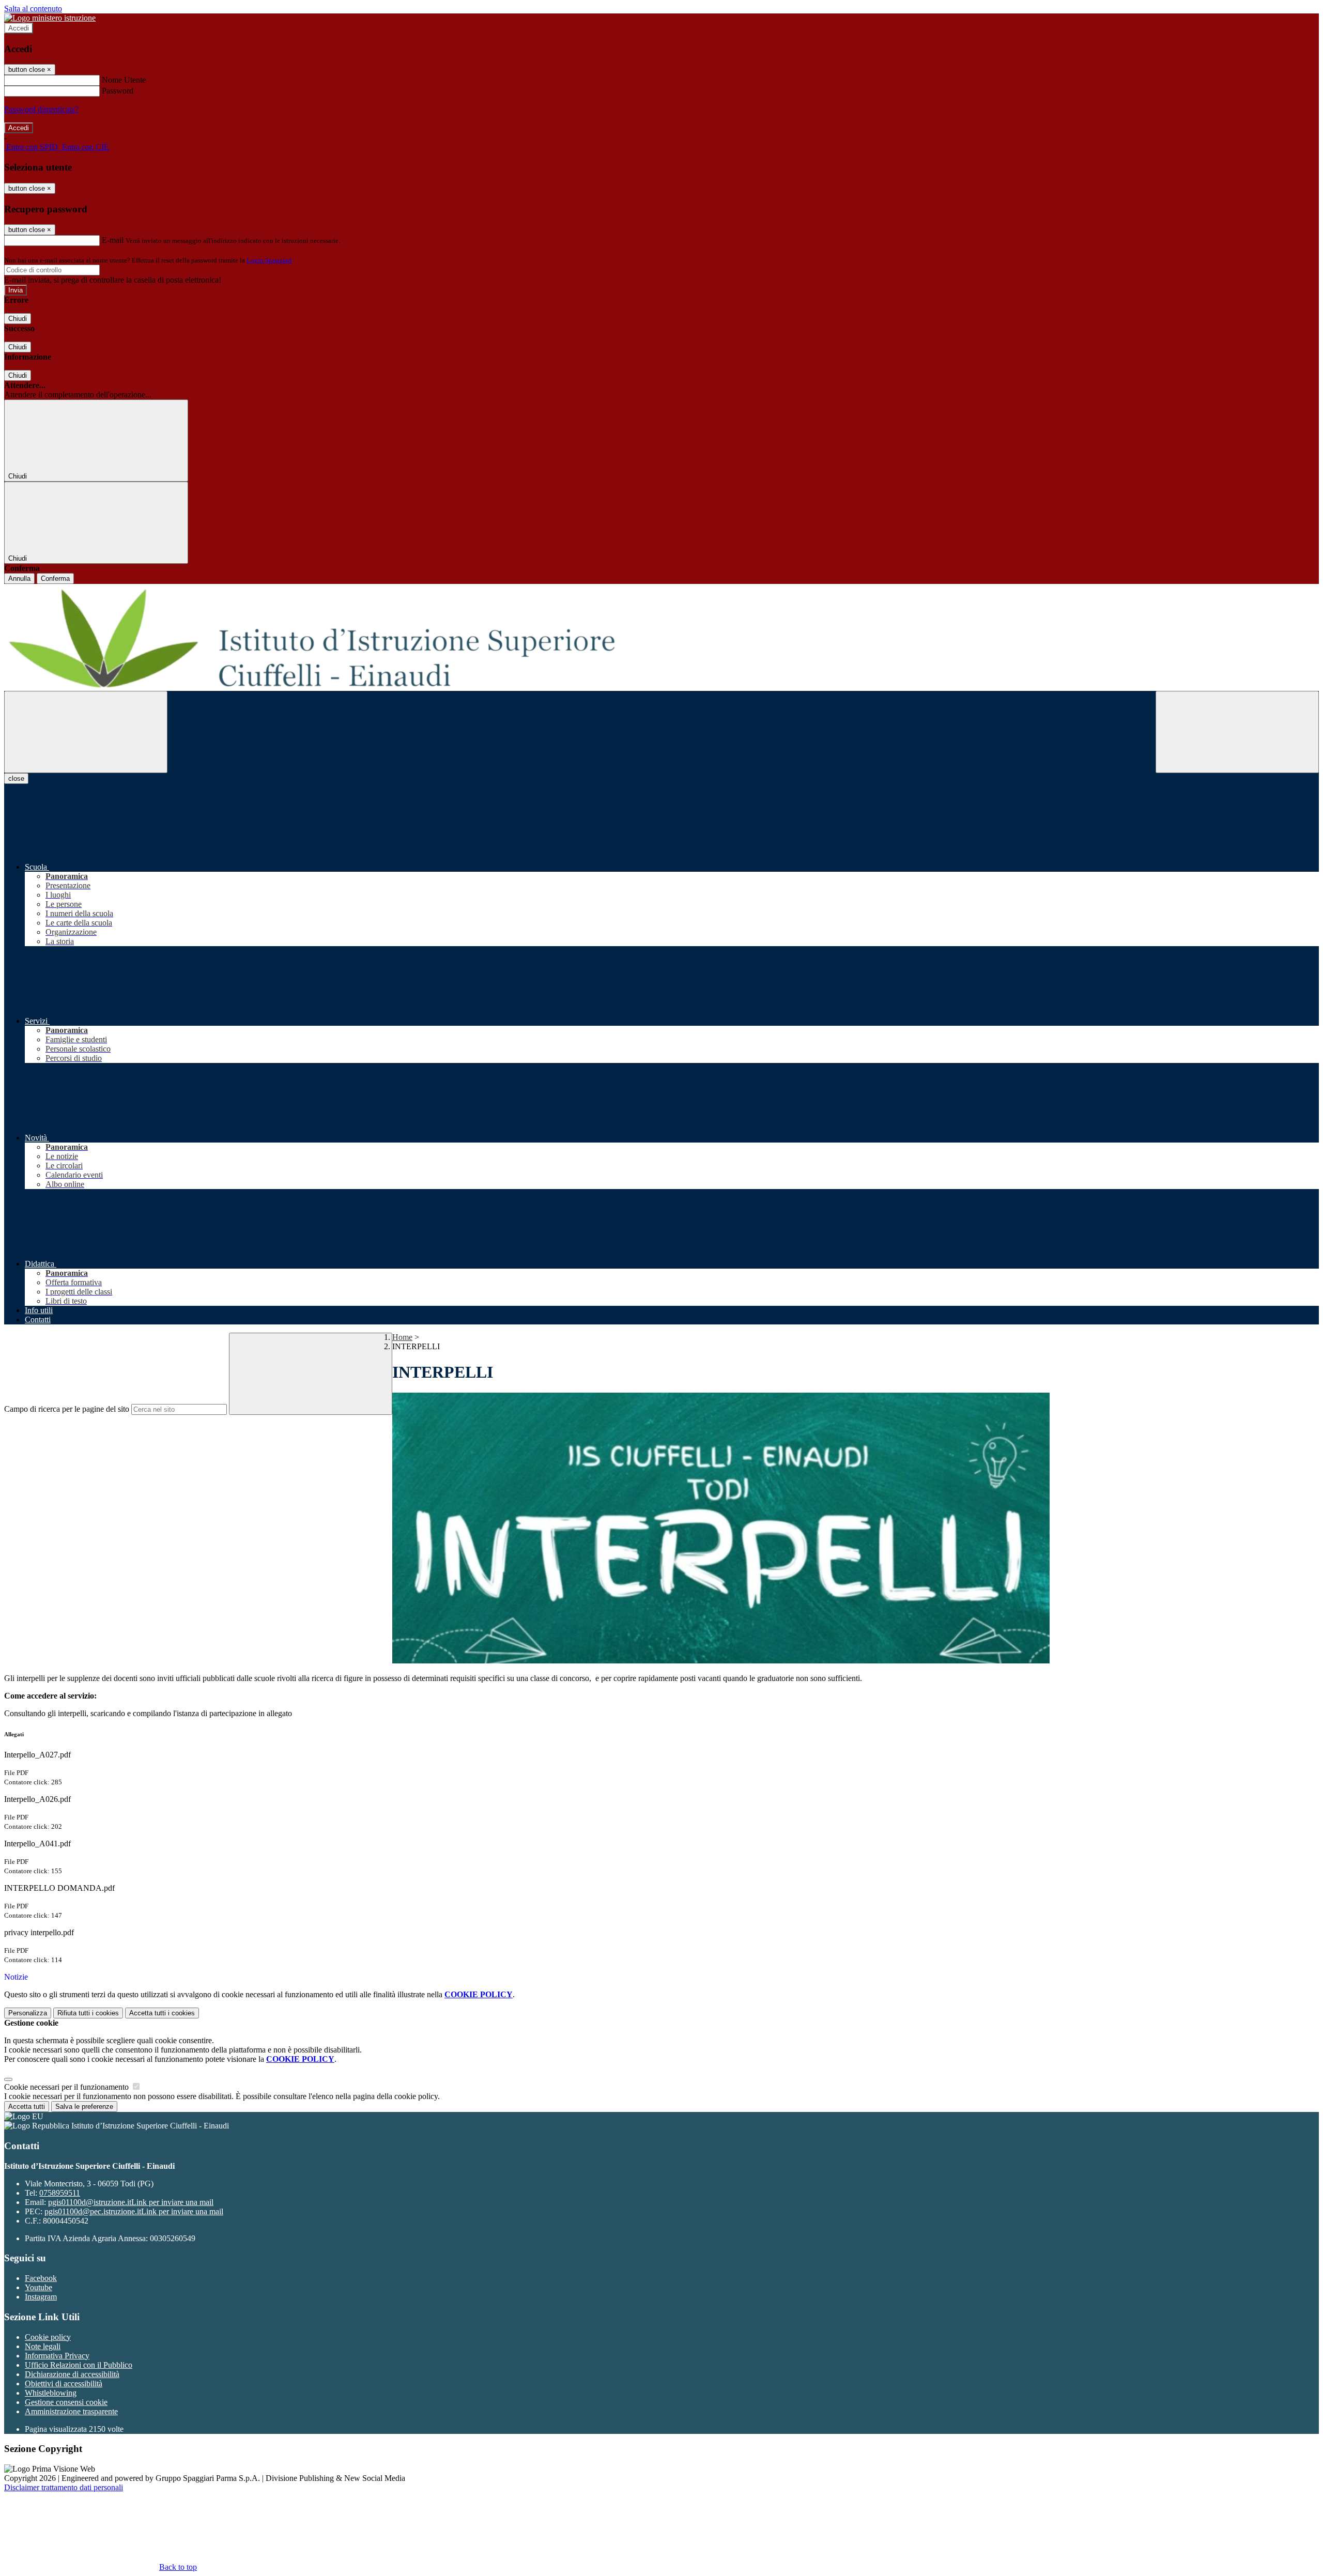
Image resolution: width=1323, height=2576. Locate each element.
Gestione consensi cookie (66, 2402)
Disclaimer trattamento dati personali (64, 2487)
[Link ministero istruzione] (50, 18)
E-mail (113, 240)
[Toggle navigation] (86, 732)
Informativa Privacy (57, 2356)
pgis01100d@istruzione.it (131, 2202)
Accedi (19, 28)
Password (118, 91)
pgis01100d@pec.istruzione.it (134, 2211)
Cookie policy (48, 2337)
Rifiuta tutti (88, 2013)
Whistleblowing (51, 2393)
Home (402, 1337)
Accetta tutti (162, 2013)
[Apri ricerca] (1237, 732)
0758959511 (60, 2193)
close (16, 778)
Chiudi (18, 319)
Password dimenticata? (41, 109)
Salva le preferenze (84, 2107)
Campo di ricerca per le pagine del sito (67, 1409)
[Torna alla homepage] (661, 637)
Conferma (55, 579)
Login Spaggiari (269, 260)
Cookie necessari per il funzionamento (67, 2087)
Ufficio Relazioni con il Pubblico (79, 2365)
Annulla (19, 579)
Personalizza (28, 2013)
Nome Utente (124, 80)
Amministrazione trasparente (71, 2411)
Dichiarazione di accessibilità (72, 2374)
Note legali (43, 2346)
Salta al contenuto (33, 9)
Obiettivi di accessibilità (64, 2384)
